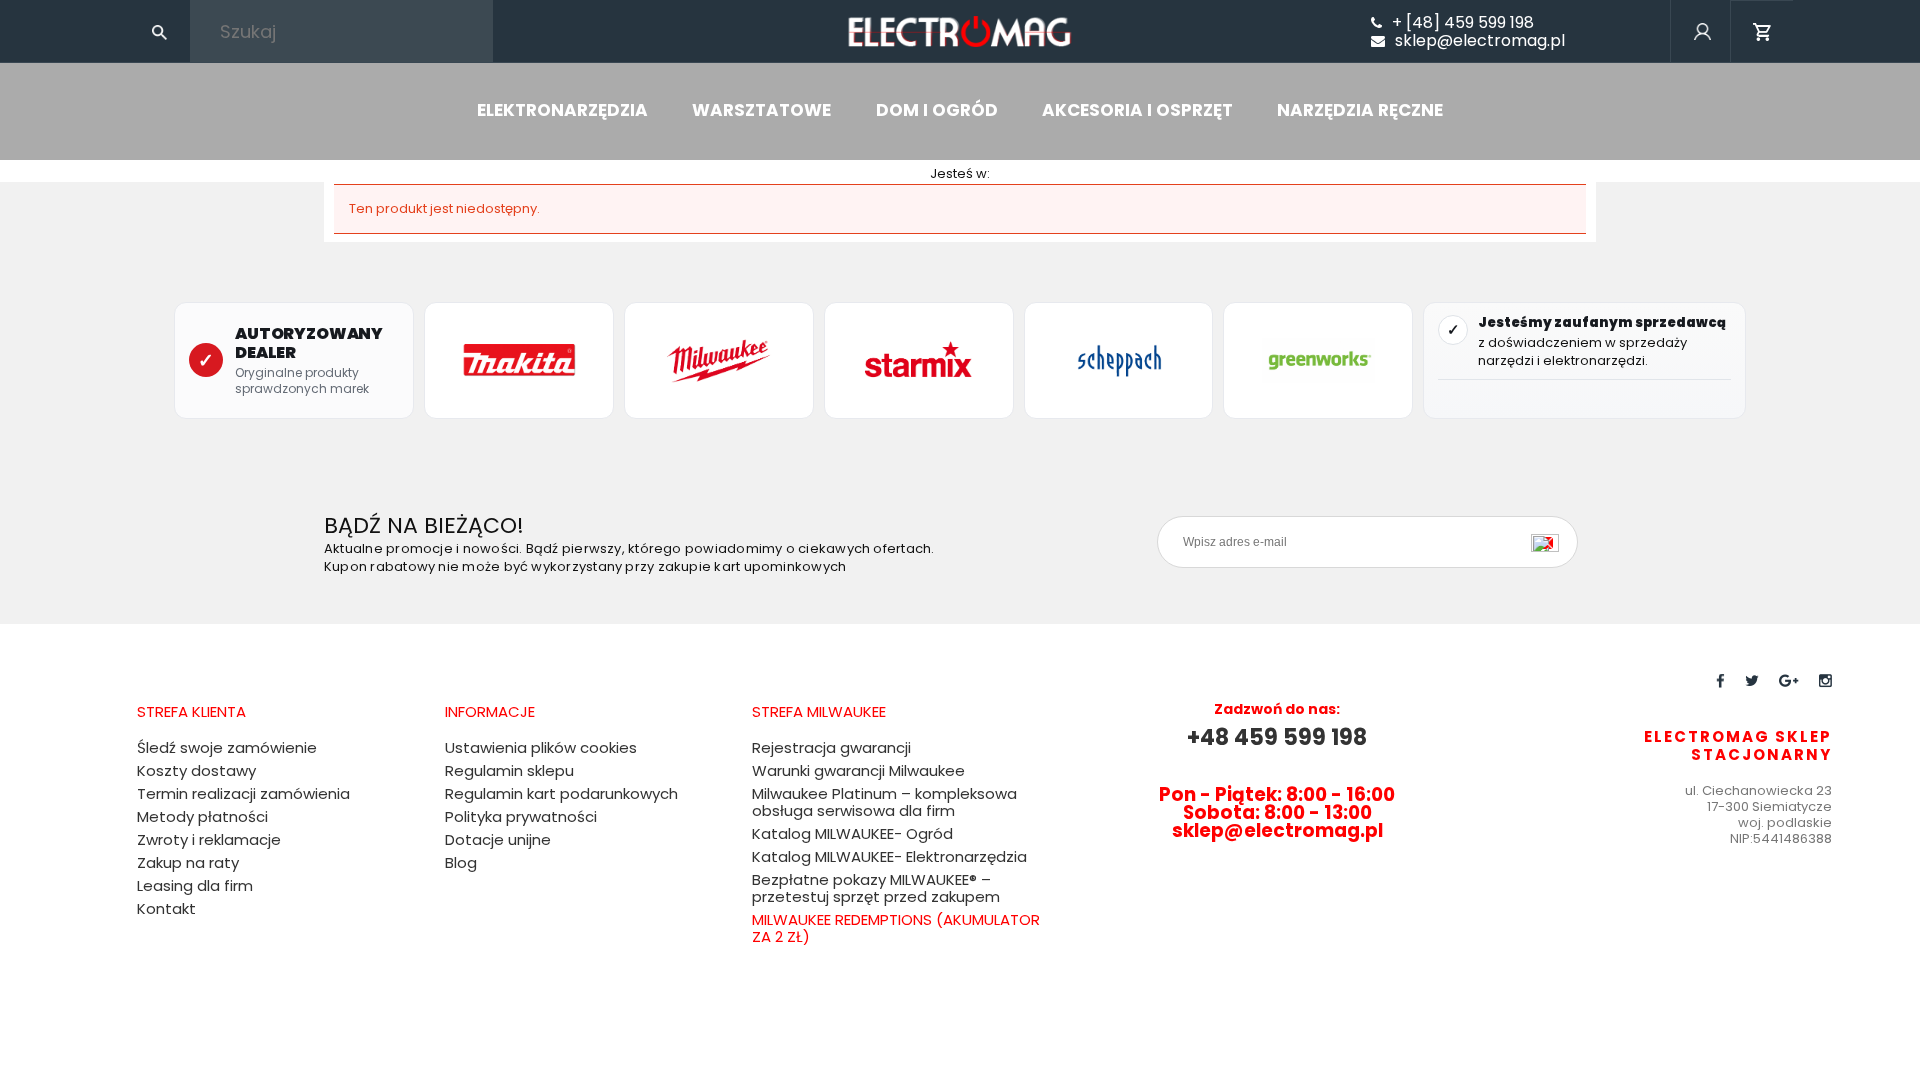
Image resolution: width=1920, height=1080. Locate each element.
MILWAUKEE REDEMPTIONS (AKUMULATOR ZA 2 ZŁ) (896, 928)
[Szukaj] (159, 31)
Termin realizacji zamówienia (243, 793)
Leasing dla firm (195, 885)
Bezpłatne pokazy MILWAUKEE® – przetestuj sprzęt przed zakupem (876, 888)
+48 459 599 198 (1277, 737)
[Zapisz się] (1550, 542)
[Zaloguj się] (1701, 58)
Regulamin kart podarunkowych (561, 793)
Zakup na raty (188, 862)
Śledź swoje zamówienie (227, 747)
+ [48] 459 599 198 (1463, 23)
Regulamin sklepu (509, 770)
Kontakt (166, 908)
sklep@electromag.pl (1480, 41)
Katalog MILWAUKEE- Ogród (852, 833)
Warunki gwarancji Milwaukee (858, 770)
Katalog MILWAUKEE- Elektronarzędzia (889, 856)
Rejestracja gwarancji (831, 747)
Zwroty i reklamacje (209, 839)
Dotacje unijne (498, 839)
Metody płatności (202, 816)
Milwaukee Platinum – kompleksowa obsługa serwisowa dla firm (884, 802)
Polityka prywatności (521, 816)
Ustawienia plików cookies (541, 747)
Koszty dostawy (196, 770)
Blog (461, 862)
